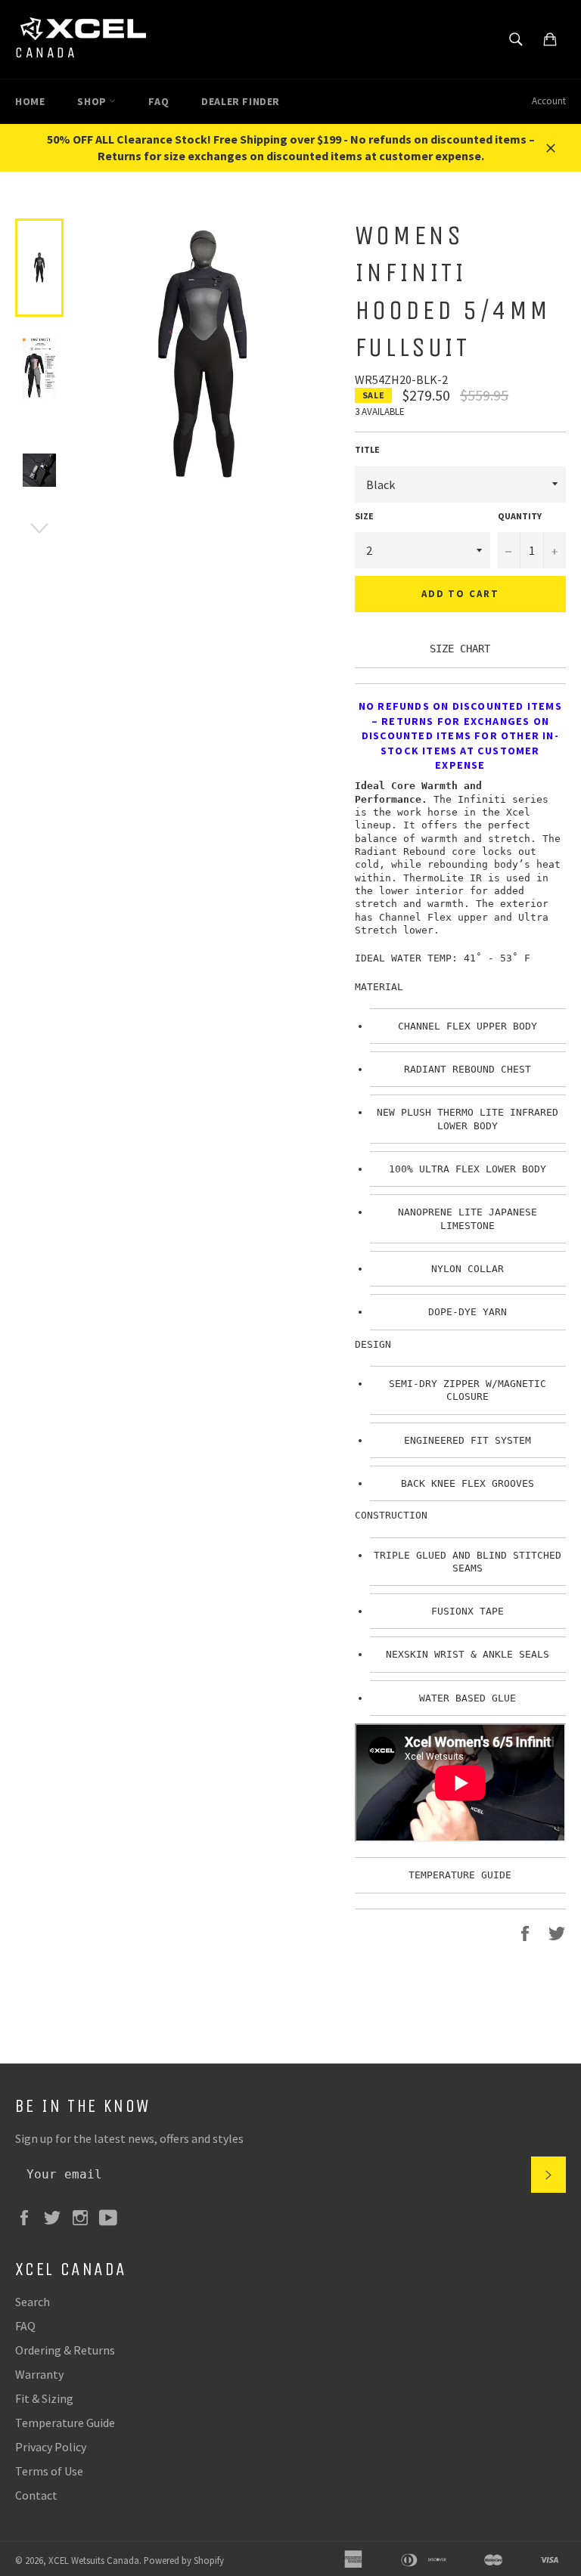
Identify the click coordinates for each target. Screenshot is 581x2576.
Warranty (39, 2374)
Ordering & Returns (65, 2350)
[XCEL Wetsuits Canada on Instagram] (84, 2216)
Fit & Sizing (44, 2398)
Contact (36, 2495)
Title (367, 449)
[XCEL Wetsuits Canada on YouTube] (112, 2216)
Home (30, 101)
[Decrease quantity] (509, 550)
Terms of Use (49, 2471)
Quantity (520, 516)
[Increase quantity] (555, 550)
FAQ (158, 101)
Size (364, 516)
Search (33, 2302)
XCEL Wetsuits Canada (94, 2560)
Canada (47, 53)
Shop (93, 101)
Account (549, 101)
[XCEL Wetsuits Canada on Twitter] (56, 2216)
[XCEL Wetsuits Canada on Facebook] (28, 2216)
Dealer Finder (241, 101)
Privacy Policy (51, 2447)
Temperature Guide (65, 2423)
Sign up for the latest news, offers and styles (129, 2138)
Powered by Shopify (184, 2560)
